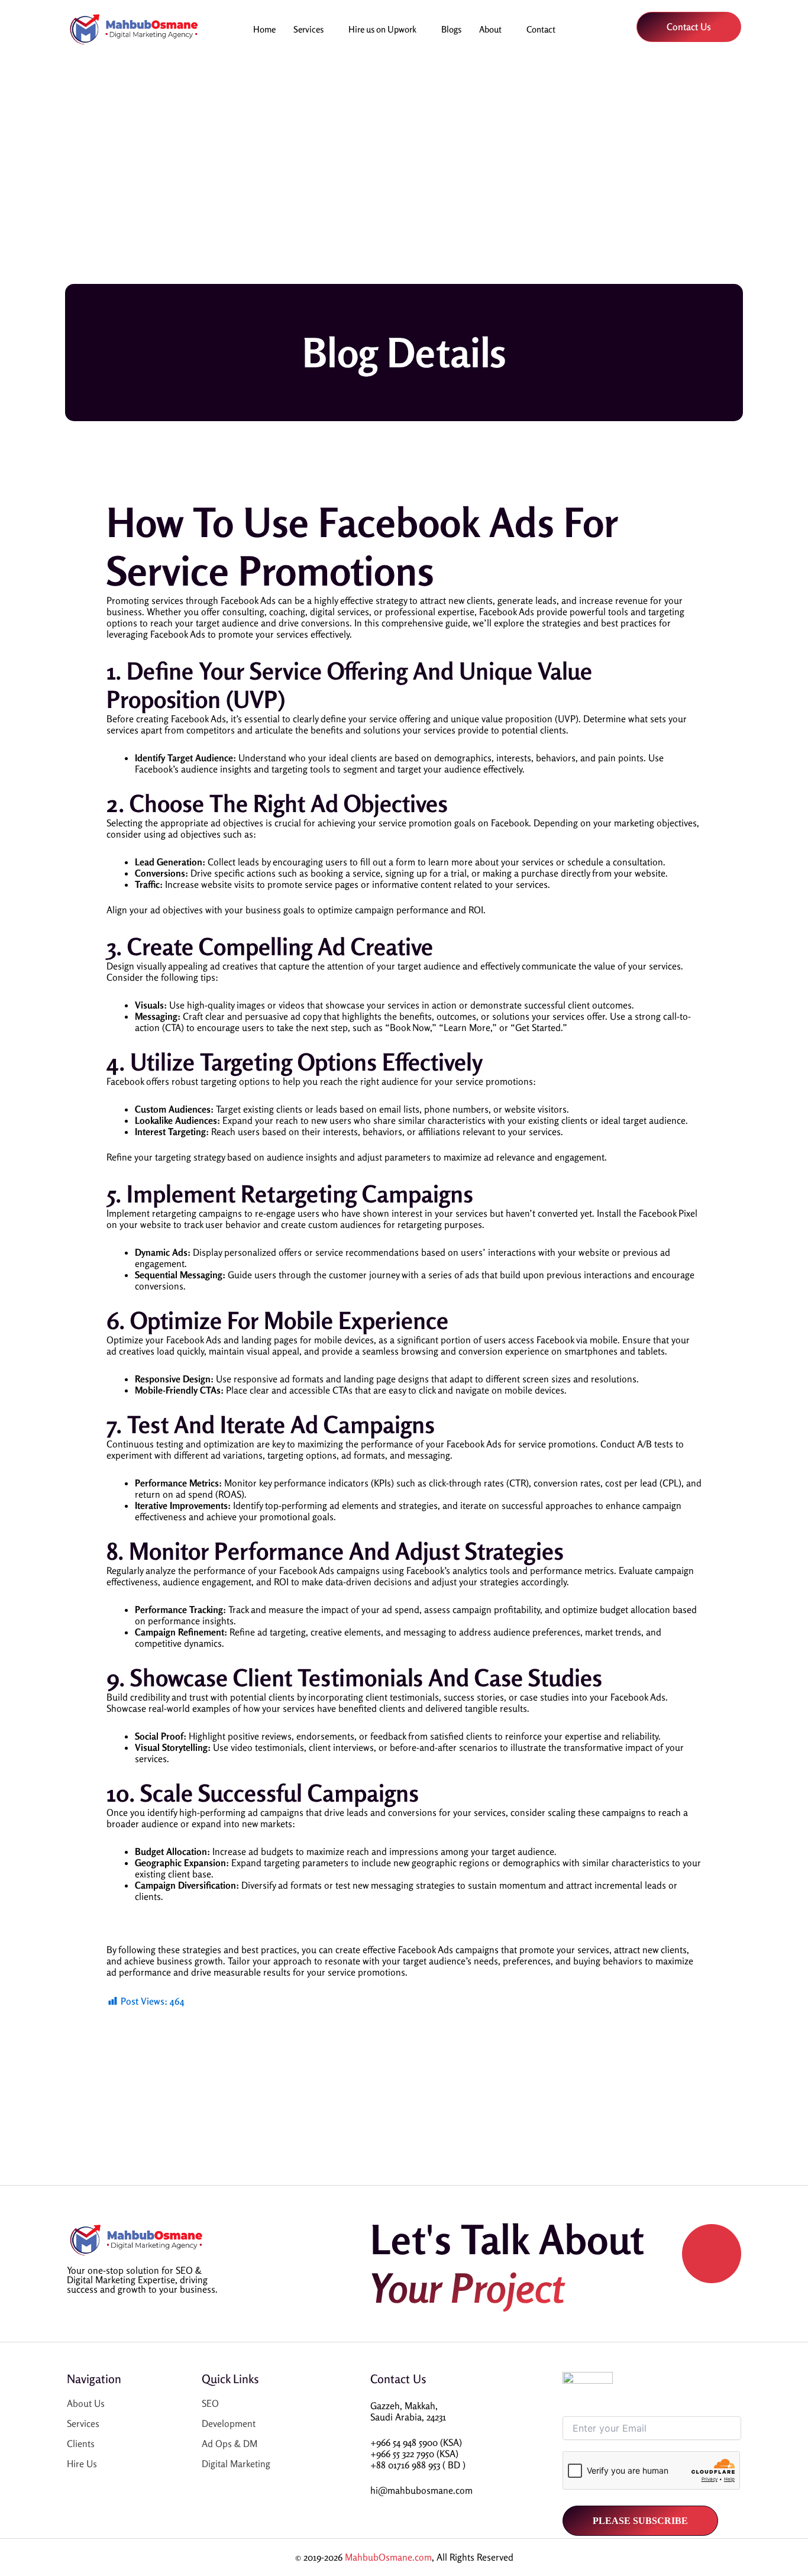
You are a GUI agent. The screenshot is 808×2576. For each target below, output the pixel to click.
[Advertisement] (404, 163)
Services (308, 29)
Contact (541, 29)
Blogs (451, 29)
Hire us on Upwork (382, 29)
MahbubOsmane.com (388, 2557)
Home (264, 29)
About (490, 29)
